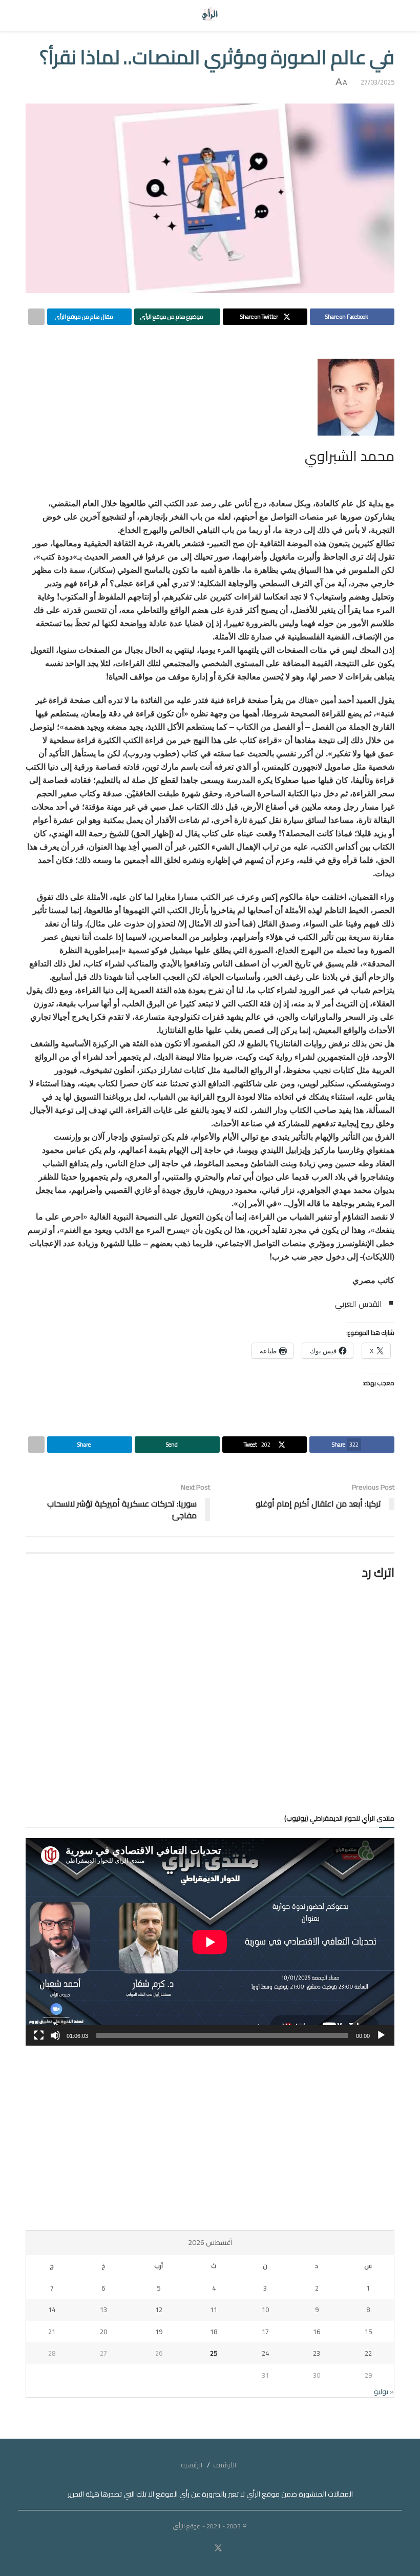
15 (368, 2332)
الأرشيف (225, 2465)
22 (368, 2353)
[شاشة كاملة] (39, 2035)
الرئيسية (192, 2465)
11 (214, 2310)
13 (103, 2310)
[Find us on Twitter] (218, 2548)
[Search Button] (35, 15)
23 (317, 2353)
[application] (210, 1942)
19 (159, 2332)
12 (159, 2310)
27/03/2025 (377, 82)
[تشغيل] (381, 2035)
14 (52, 2310)
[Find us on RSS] (188, 2548)
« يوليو (384, 2392)
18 (214, 2332)
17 (265, 2332)
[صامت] (55, 2035)
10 (265, 2310)
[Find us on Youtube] (204, 2548)
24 (265, 2353)
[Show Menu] (385, 15)
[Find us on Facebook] (232, 2548)
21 (52, 2332)
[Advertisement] (210, 2138)
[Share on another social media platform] (36, 317)
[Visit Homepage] (210, 15)
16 (317, 2332)
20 (103, 2332)
